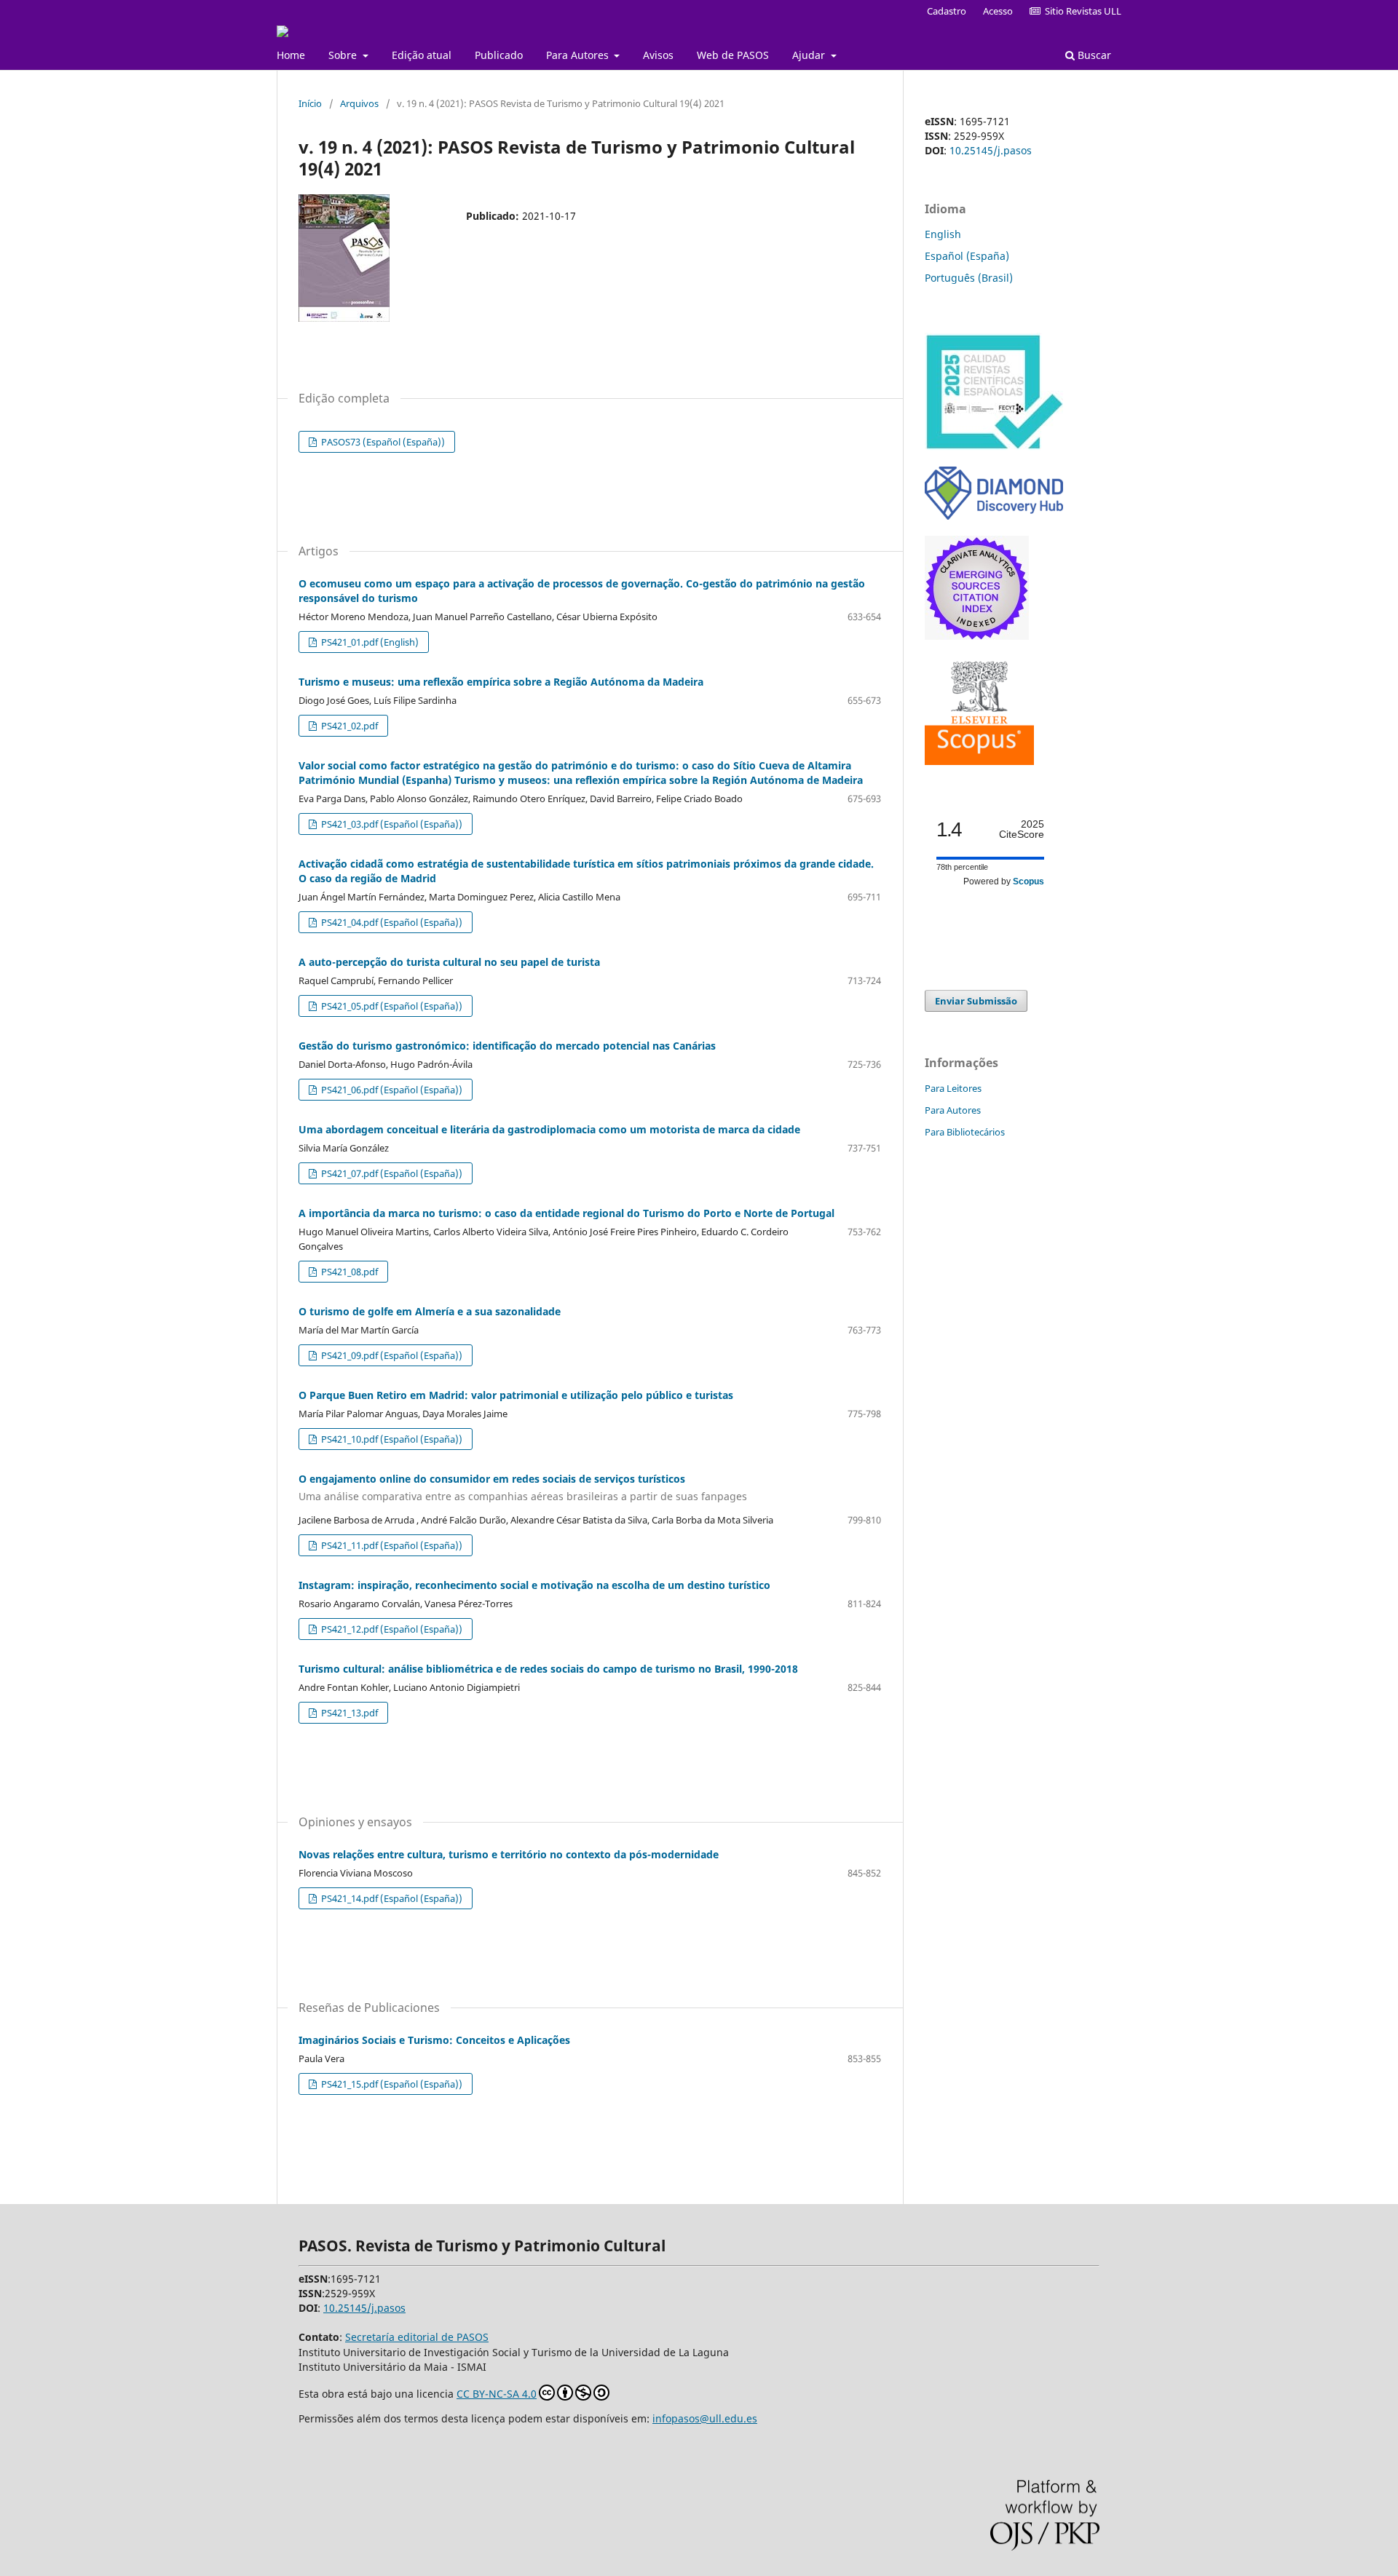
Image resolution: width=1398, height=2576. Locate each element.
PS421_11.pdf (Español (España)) (391, 1545)
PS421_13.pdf (348, 1713)
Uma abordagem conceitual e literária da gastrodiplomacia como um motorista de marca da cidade (549, 1129)
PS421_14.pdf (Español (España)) (391, 1898)
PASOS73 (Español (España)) (382, 442)
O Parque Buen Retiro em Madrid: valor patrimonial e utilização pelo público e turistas (516, 1395)
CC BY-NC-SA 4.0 (497, 2394)
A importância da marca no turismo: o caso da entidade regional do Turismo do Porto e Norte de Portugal (566, 1213)
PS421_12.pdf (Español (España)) (391, 1629)
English (943, 234)
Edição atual (422, 55)
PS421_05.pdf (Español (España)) (391, 1006)
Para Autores (579, 55)
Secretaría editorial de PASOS (417, 2337)
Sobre (344, 55)
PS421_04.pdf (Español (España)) (391, 922)
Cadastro (947, 11)
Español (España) (967, 256)
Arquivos (359, 103)
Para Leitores (953, 1088)
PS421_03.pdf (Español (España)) (391, 824)
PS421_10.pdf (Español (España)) (391, 1439)
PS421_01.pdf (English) (369, 642)
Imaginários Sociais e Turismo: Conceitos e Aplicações (434, 2040)
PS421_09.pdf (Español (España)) (391, 1355)
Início (310, 103)
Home (291, 55)
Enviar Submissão (976, 1001)
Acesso (998, 11)
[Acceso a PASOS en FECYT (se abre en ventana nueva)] (994, 447)
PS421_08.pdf (348, 1272)
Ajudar (810, 55)
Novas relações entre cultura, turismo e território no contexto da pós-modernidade (509, 1854)
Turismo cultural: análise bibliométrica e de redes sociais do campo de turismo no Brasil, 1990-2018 (548, 1669)
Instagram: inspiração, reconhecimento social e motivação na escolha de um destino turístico (534, 1585)
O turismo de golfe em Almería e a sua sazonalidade (430, 1311)
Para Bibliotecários (965, 1132)
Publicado (499, 55)
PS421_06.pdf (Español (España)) (391, 1090)
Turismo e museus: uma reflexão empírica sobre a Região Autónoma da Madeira (501, 682)
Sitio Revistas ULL (1081, 11)
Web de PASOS (733, 55)
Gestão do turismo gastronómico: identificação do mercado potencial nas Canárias (507, 1046)
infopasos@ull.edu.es (705, 2418)
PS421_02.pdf (348, 726)
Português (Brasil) (969, 278)
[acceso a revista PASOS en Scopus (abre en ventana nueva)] (979, 761)
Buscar (1093, 55)
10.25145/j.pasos (991, 150)
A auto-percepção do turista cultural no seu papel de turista (449, 962)
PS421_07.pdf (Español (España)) (391, 1173)
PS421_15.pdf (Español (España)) (391, 2084)
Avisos (658, 55)
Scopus (1028, 881)
